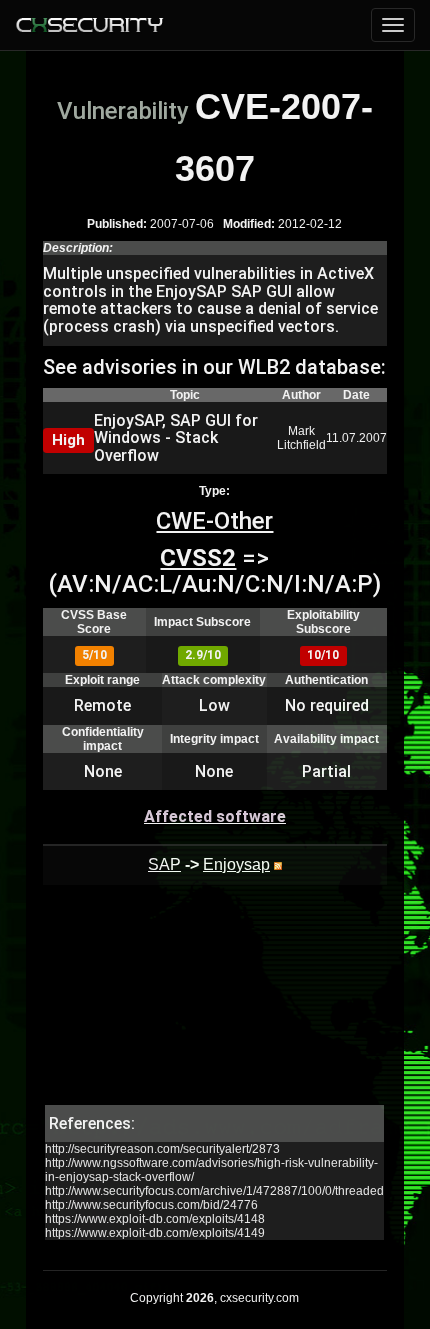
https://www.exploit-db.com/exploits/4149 (155, 1233)
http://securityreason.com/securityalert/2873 (162, 1149)
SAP (164, 864)
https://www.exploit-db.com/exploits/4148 (155, 1219)
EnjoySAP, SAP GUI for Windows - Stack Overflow (176, 438)
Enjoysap (236, 864)
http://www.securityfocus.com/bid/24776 (151, 1205)
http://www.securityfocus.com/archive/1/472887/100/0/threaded (214, 1191)
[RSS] (278, 864)
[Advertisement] (214, 1005)
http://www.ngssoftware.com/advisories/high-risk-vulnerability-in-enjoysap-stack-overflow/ (211, 1170)
